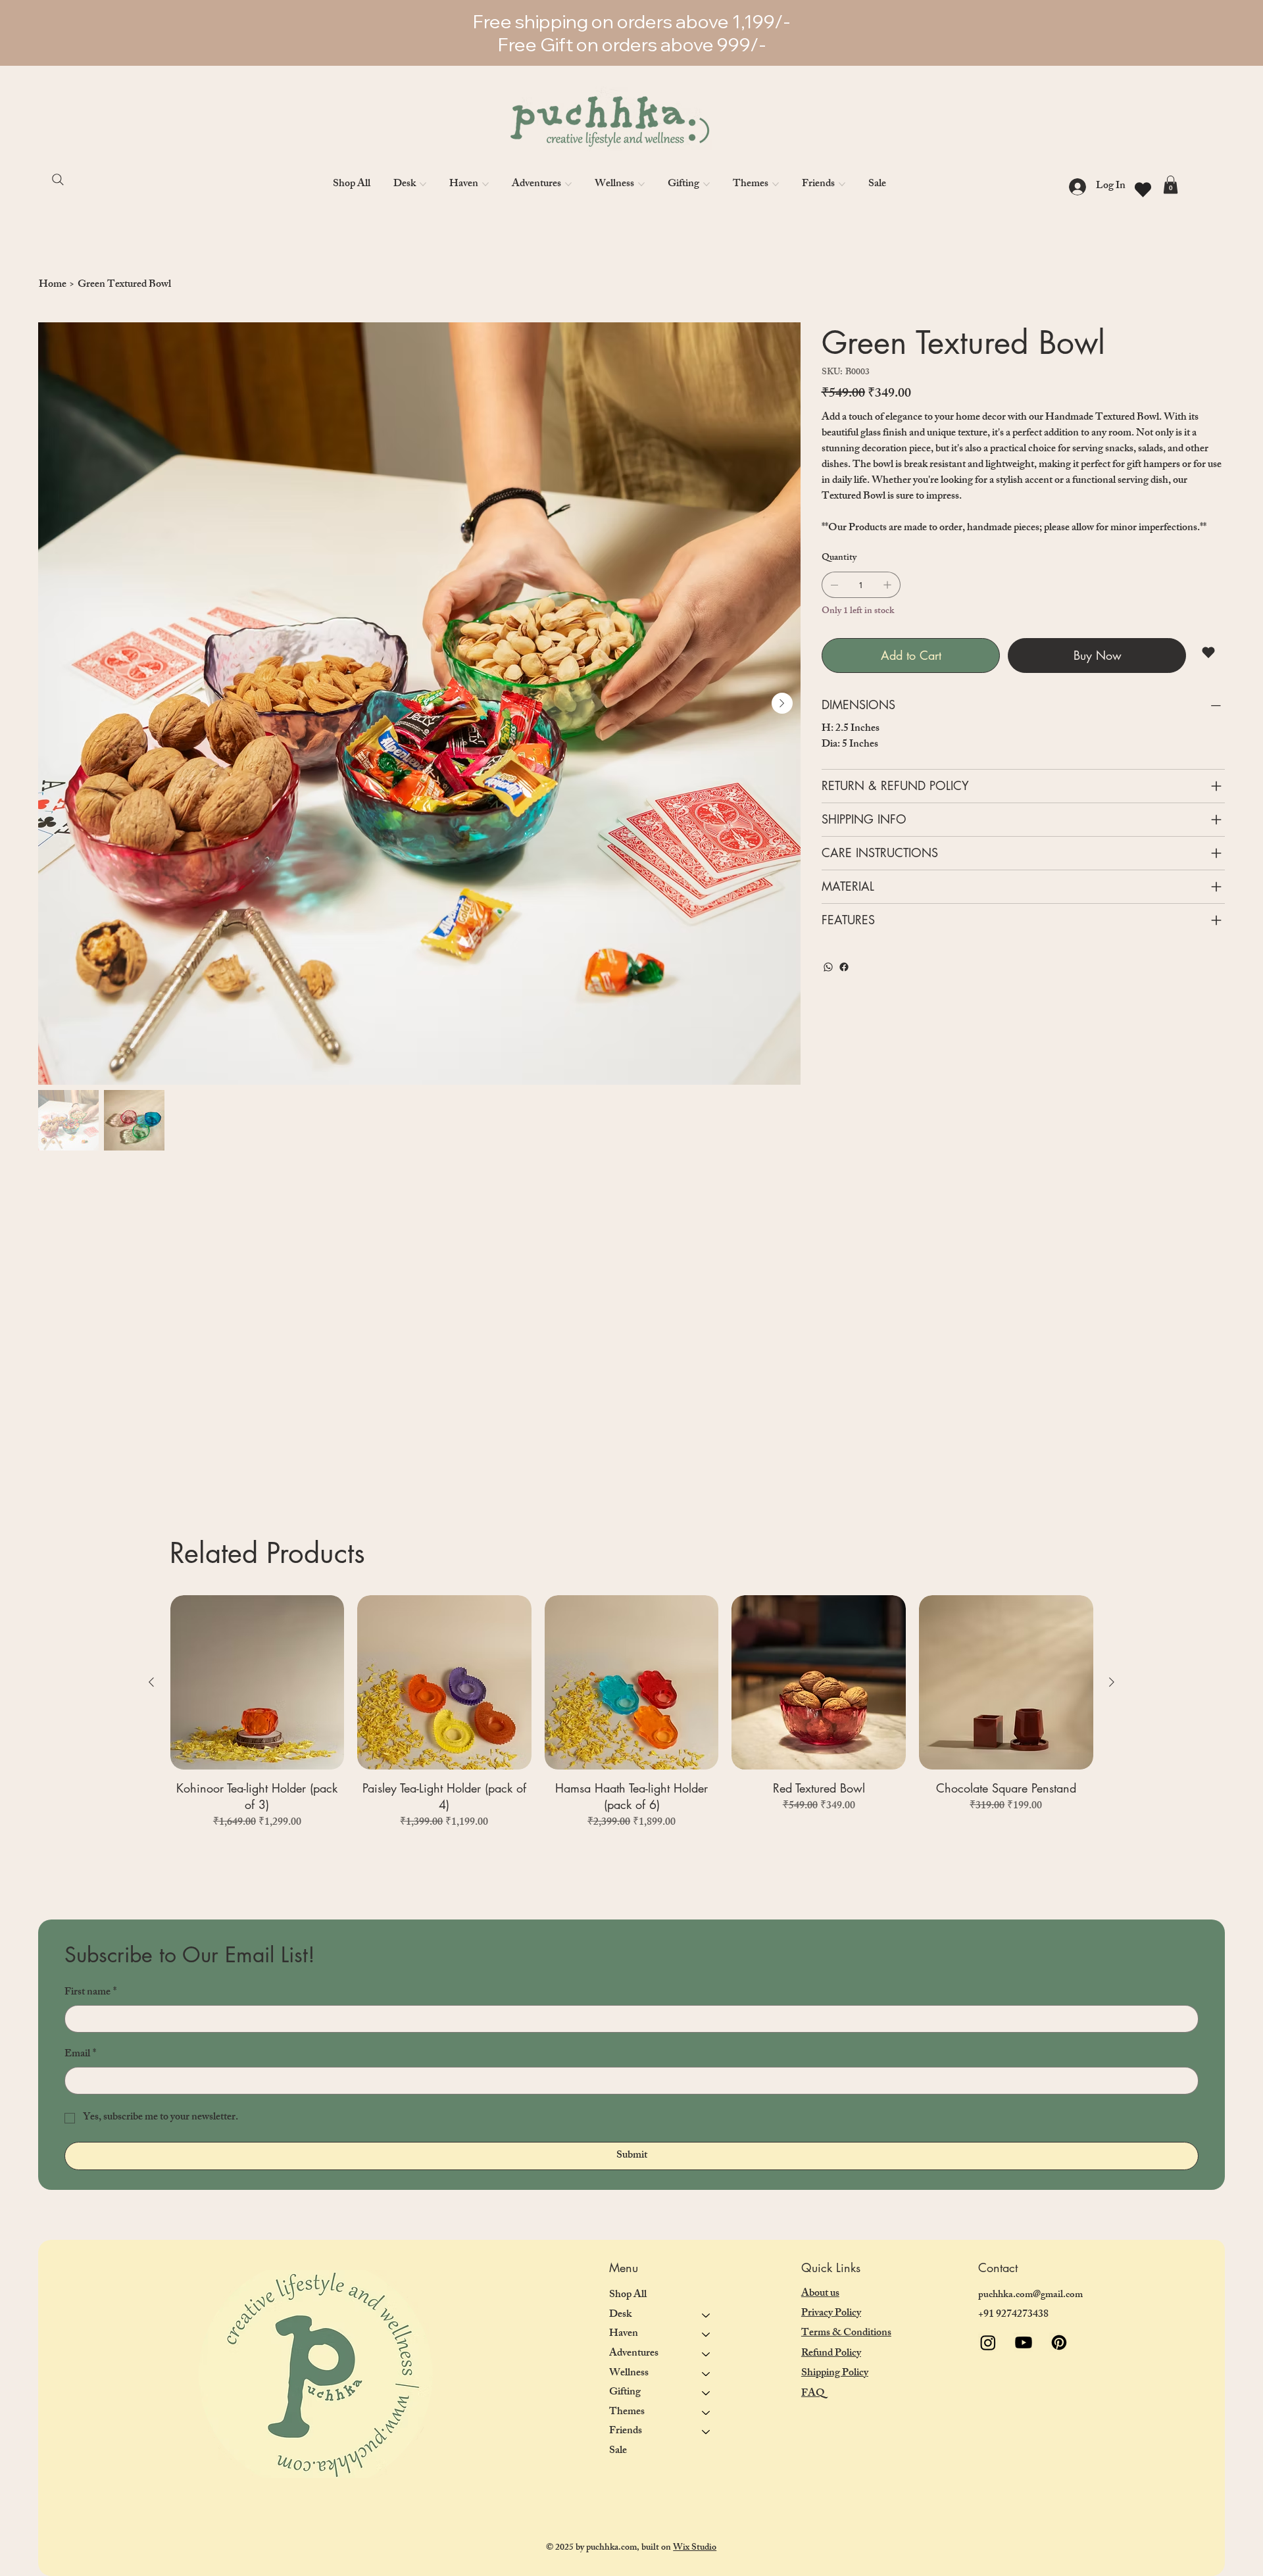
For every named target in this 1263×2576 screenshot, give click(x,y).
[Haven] (706, 2335)
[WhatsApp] (828, 967)
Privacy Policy (831, 2314)
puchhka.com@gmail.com (1030, 2295)
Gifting (625, 2393)
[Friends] (706, 2432)
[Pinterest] (1059, 2342)
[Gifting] (706, 2393)
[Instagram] (988, 2342)
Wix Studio (695, 2548)
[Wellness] (706, 2374)
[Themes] (706, 2413)
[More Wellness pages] (641, 184)
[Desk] (706, 2316)
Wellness (629, 2374)
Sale (618, 2451)
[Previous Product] (151, 1682)
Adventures (634, 2354)
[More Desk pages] (423, 184)
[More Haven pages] (485, 184)
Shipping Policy (835, 2374)
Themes (627, 2413)
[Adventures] (706, 2354)
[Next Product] (1112, 1682)
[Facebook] (844, 967)
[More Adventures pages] (568, 184)
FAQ (813, 2394)
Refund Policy (831, 2354)
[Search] (64, 180)
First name (90, 1993)
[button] (1171, 185)
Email (80, 2055)
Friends (626, 2432)
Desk (620, 2315)
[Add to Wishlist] (1209, 653)
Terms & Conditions (846, 2334)
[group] (632, 1713)
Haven (624, 2334)
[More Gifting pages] (706, 184)
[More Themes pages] (776, 184)
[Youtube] (1024, 2342)
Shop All (628, 2295)
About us (820, 2294)
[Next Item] (782, 703)
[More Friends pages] (842, 184)
